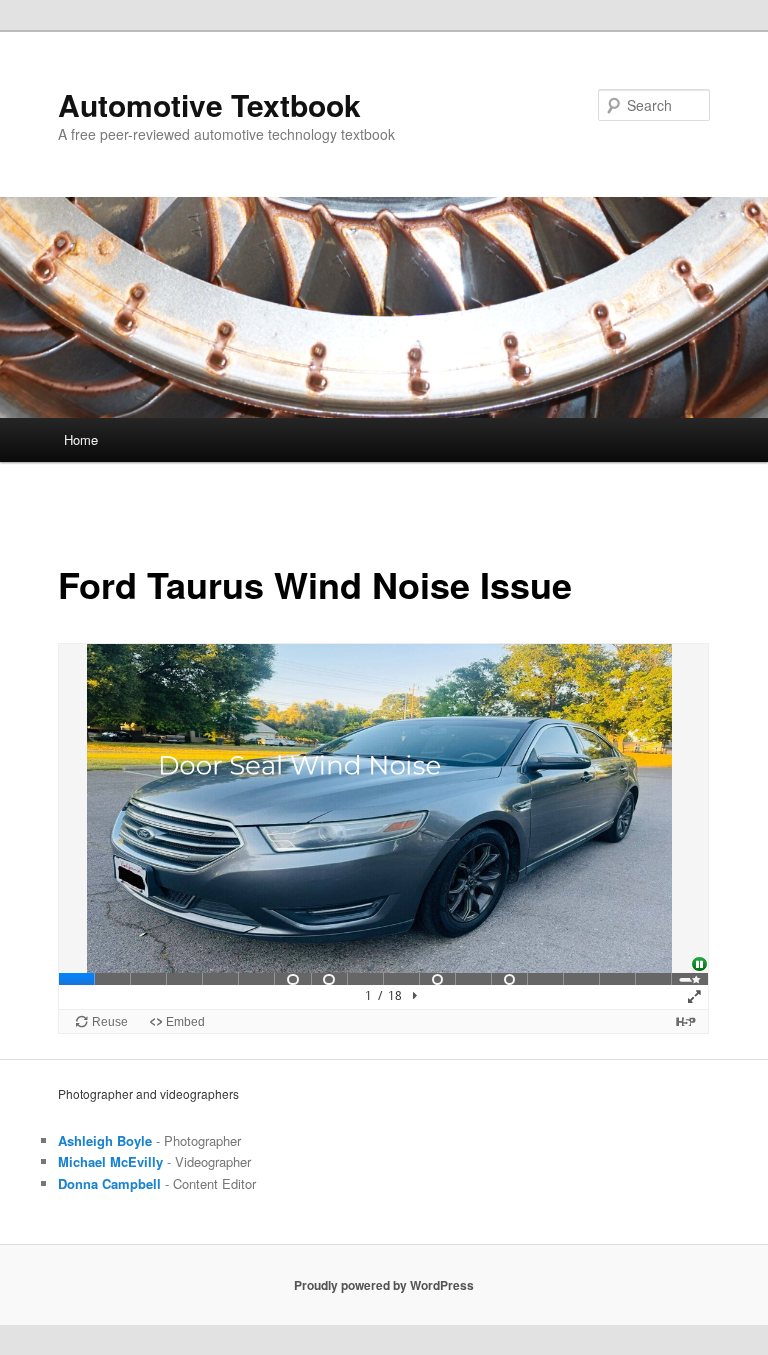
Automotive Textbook (209, 104)
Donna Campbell (109, 1183)
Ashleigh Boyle (105, 1140)
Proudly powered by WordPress (384, 1285)
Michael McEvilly (110, 1161)
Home (81, 439)
